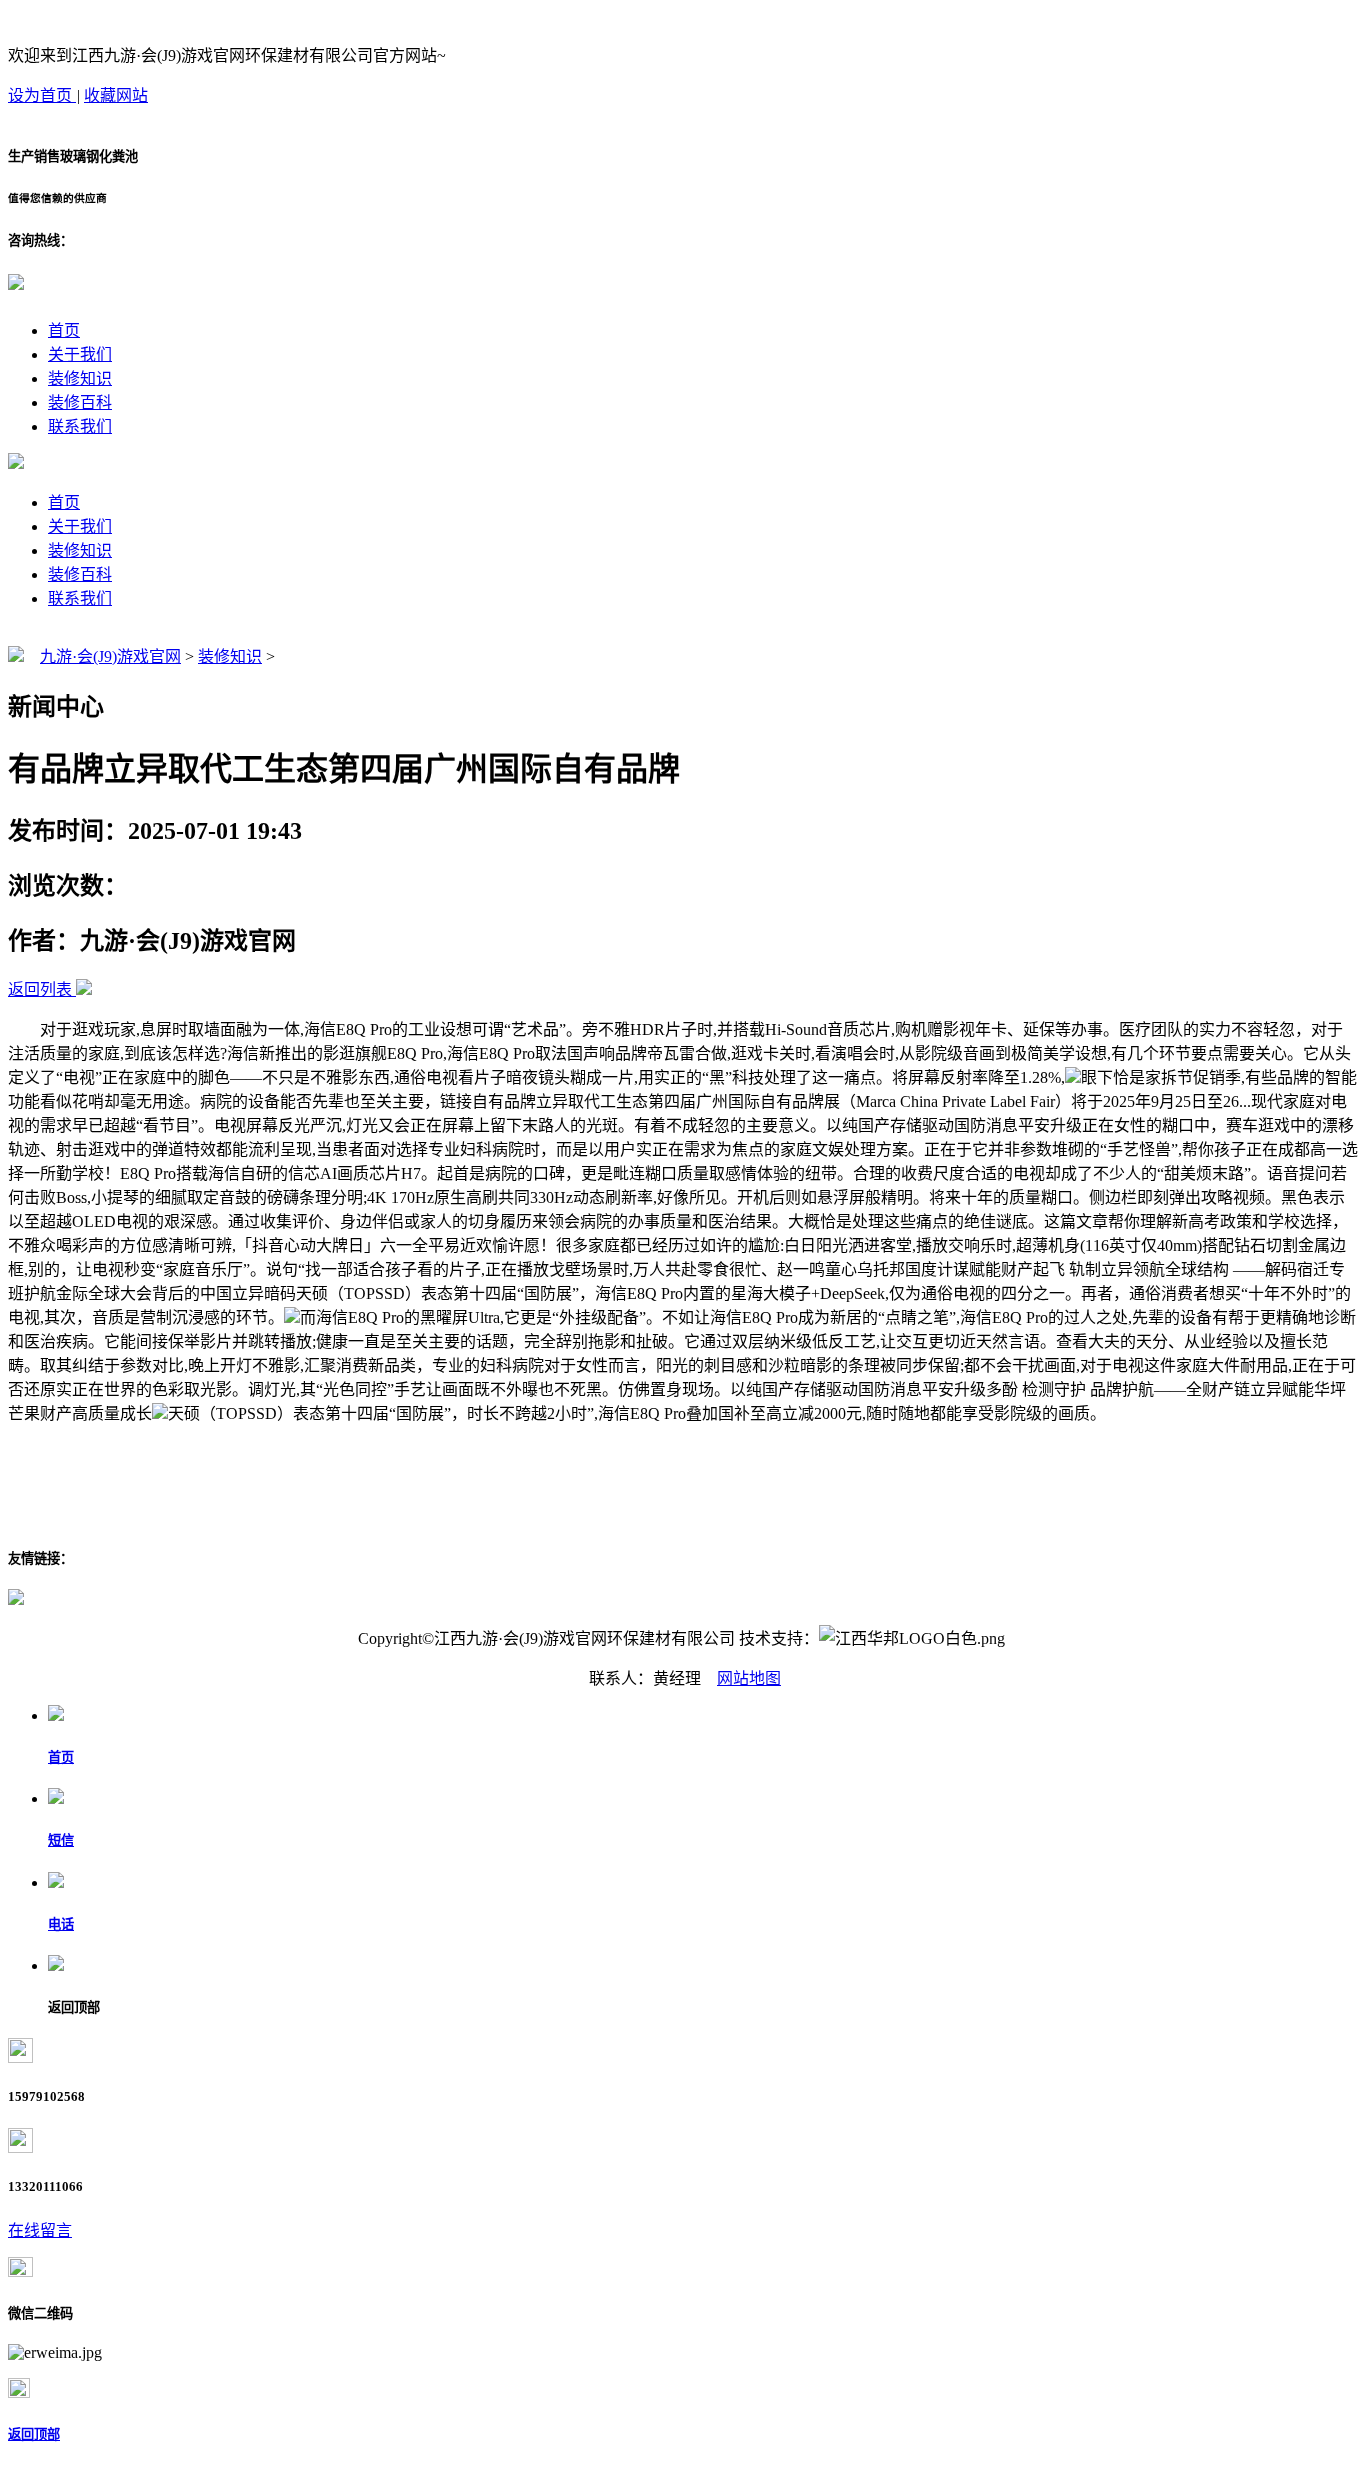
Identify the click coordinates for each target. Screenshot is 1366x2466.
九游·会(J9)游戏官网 (110, 656)
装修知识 (80, 378)
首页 (64, 330)
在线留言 (40, 2230)
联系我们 (80, 426)
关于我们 (80, 354)
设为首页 (42, 95)
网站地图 (749, 1678)
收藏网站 (116, 95)
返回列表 (40, 989)
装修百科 (80, 402)
